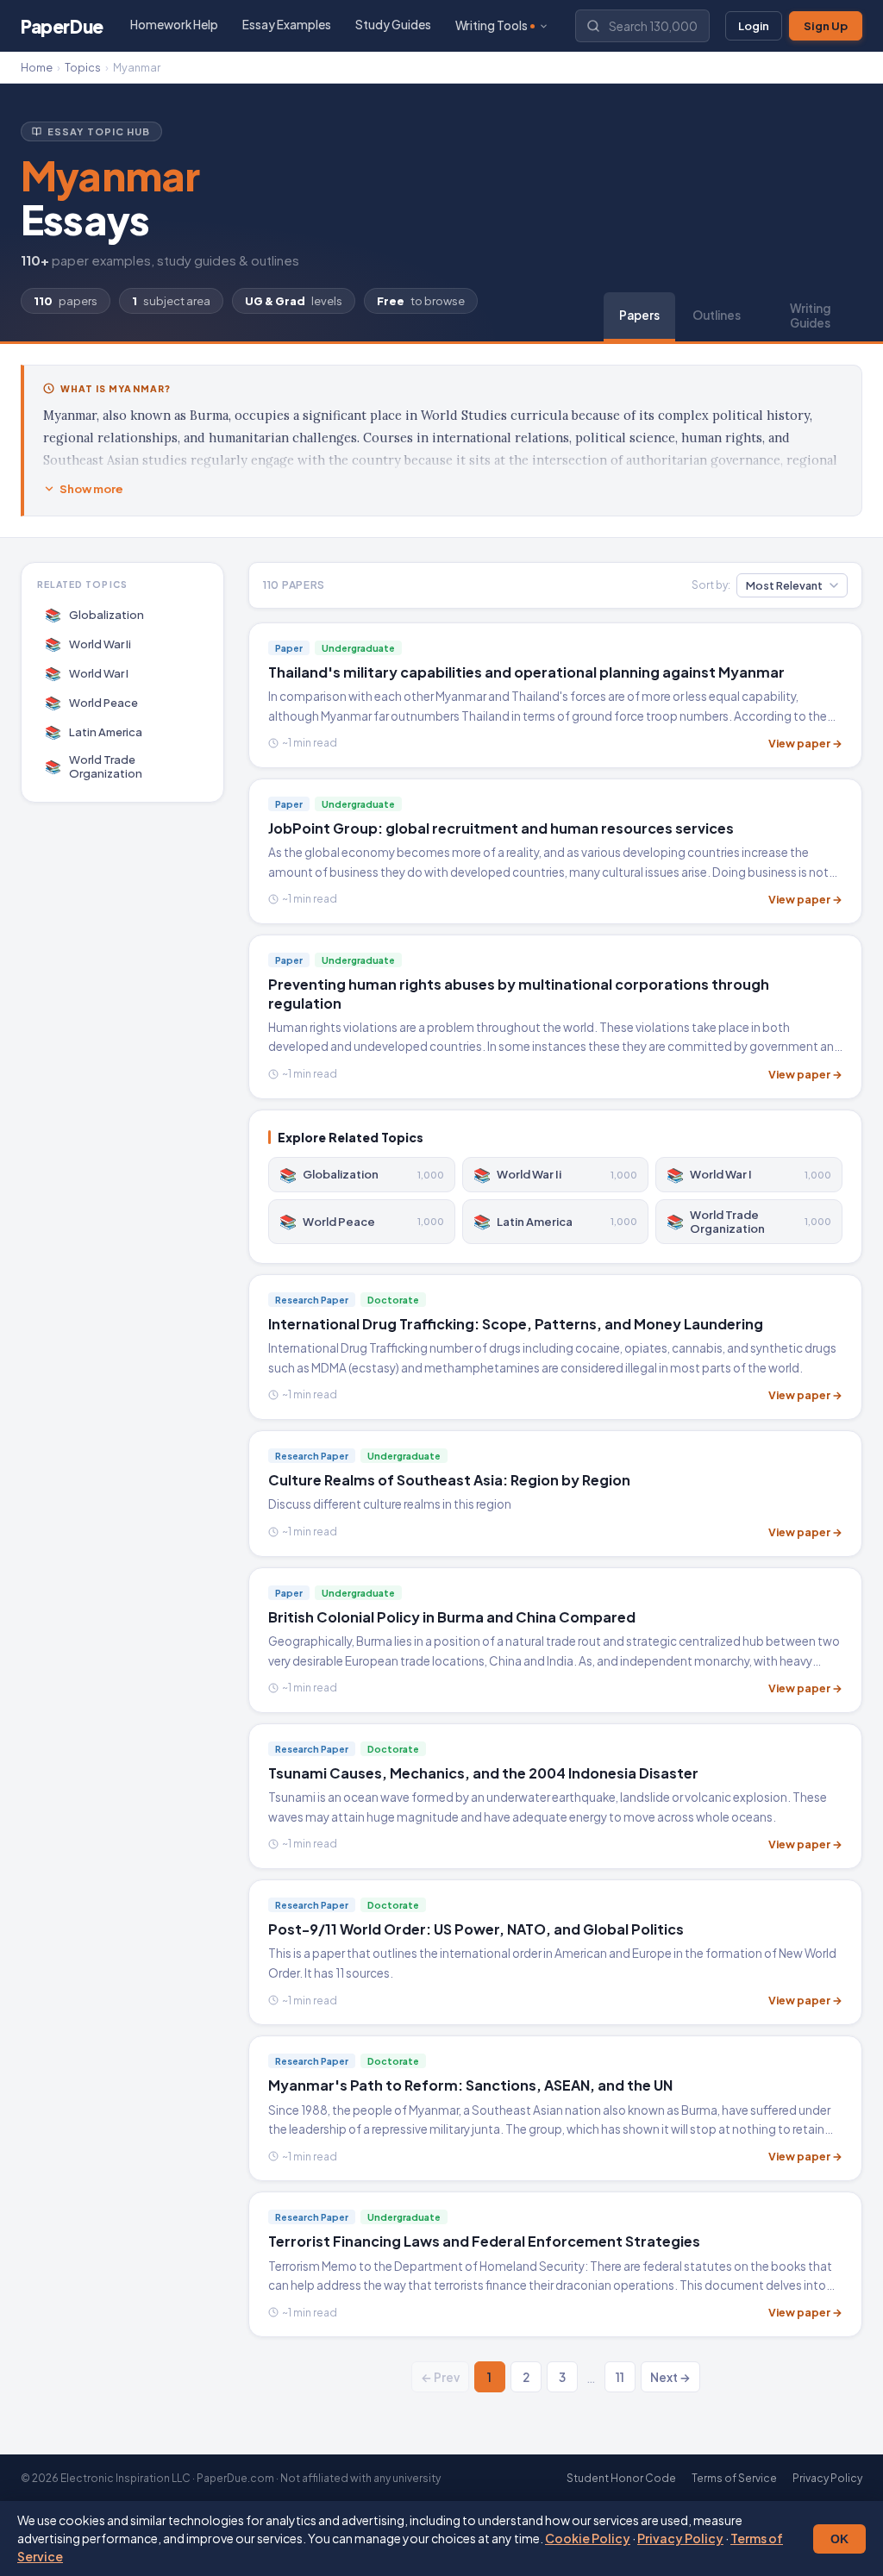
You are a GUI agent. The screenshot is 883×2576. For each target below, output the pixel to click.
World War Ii (88, 644)
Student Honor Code (621, 2478)
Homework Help (174, 25)
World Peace (92, 702)
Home (37, 67)
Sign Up (826, 26)
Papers (639, 315)
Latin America (94, 732)
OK (839, 2539)
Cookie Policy (588, 2538)
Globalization (95, 614)
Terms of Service (734, 2478)
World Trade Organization (94, 766)
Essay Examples (287, 25)
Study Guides (393, 25)
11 (620, 2377)
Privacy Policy (680, 2538)
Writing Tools (492, 25)
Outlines (717, 315)
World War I (87, 673)
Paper (62, 26)
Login (754, 26)
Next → (670, 2377)
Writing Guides (810, 316)
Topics (83, 67)
